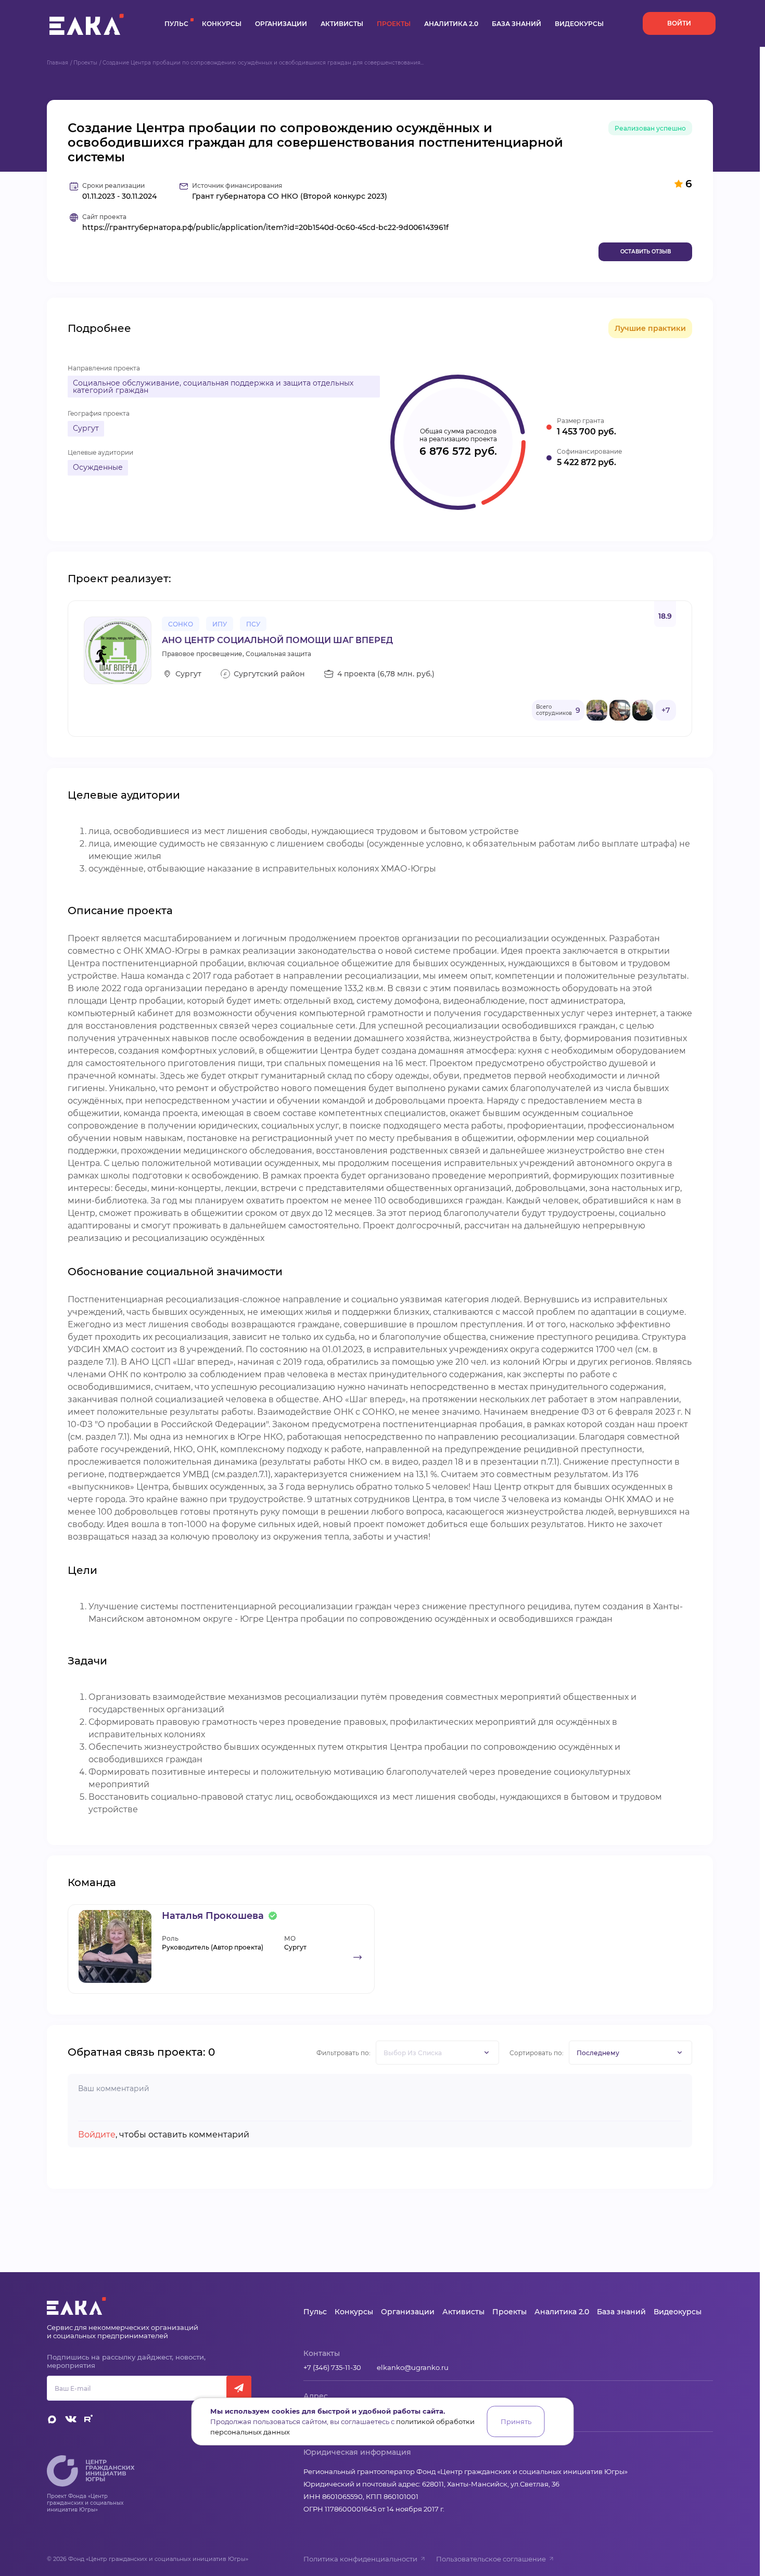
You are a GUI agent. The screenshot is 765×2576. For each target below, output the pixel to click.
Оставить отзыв (646, 252)
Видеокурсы (579, 24)
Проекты (394, 24)
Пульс (176, 24)
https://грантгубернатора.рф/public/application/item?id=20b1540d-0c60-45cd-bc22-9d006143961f (265, 228)
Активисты (342, 24)
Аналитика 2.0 (451, 24)
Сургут (86, 428)
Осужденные (98, 467)
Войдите (97, 2135)
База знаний (517, 24)
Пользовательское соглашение (491, 2559)
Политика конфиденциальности (360, 2559)
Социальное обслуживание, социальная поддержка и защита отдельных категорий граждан (213, 387)
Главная (58, 63)
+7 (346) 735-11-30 (332, 2367)
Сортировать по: (537, 2053)
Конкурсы (222, 24)
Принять (516, 2421)
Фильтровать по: (343, 2053)
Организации (281, 24)
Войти (679, 23)
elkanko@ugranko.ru (413, 2367)
